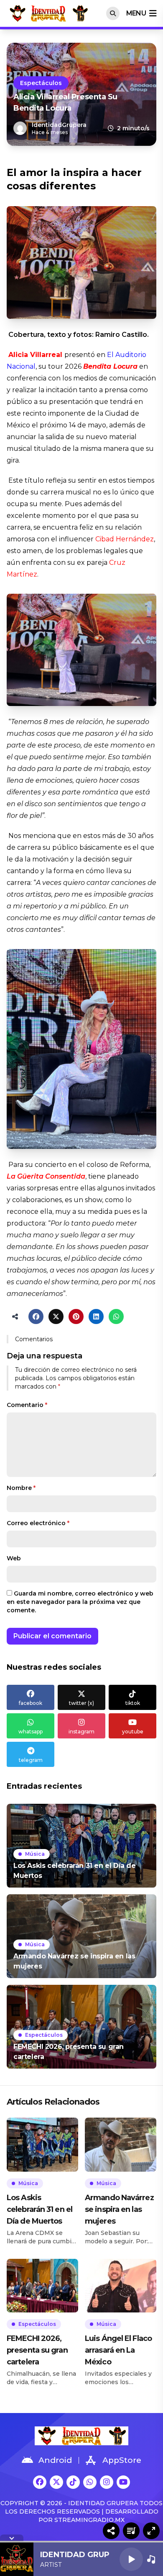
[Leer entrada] (81, 1846)
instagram (81, 1732)
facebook (31, 1703)
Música (35, 1854)
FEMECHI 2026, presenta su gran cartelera (37, 2350)
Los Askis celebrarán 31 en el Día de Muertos (39, 2209)
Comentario (27, 1405)
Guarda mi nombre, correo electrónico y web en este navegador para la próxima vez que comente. (80, 1602)
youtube (133, 1732)
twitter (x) (81, 1703)
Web (14, 1558)
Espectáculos (41, 83)
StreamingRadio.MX (89, 2520)
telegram (31, 1760)
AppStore (122, 2460)
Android (55, 2460)
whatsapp (31, 1732)
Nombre (21, 1488)
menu (136, 13)
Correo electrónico (38, 1523)
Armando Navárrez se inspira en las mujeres (119, 2209)
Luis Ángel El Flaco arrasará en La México (118, 2350)
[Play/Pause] (131, 2559)
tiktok (133, 1703)
